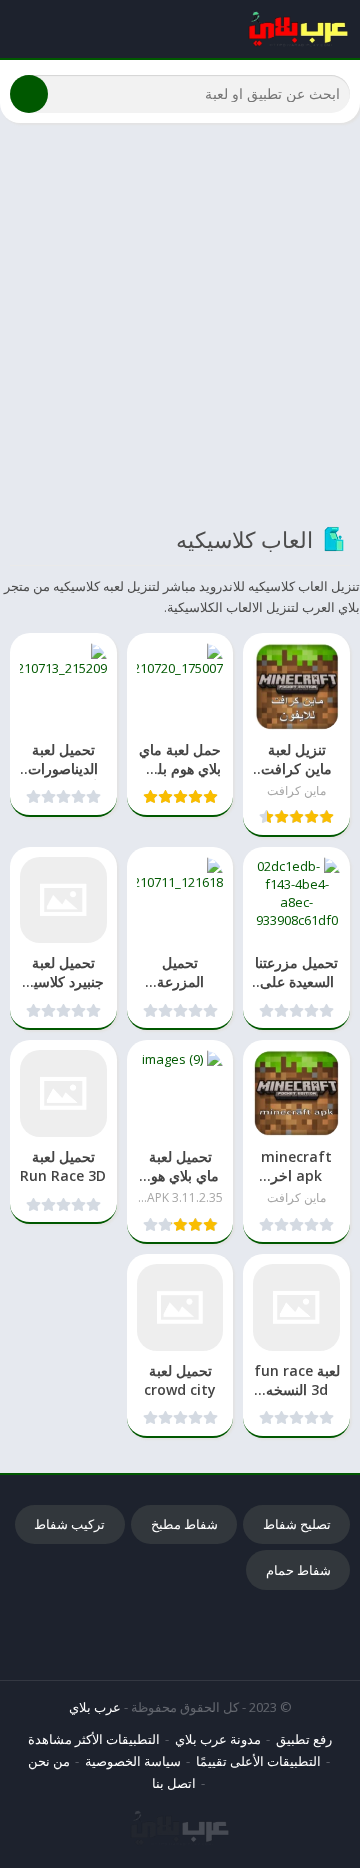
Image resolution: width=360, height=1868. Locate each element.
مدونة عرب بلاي (218, 1739)
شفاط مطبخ (184, 1524)
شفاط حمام (298, 1570)
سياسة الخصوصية (133, 1761)
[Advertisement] (180, 323)
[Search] (29, 94)
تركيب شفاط (69, 1524)
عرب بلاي (95, 1707)
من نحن (49, 1761)
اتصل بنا (174, 1783)
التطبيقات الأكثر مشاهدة (94, 1739)
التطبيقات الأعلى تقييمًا (258, 1761)
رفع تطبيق (304, 1739)
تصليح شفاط (297, 1524)
